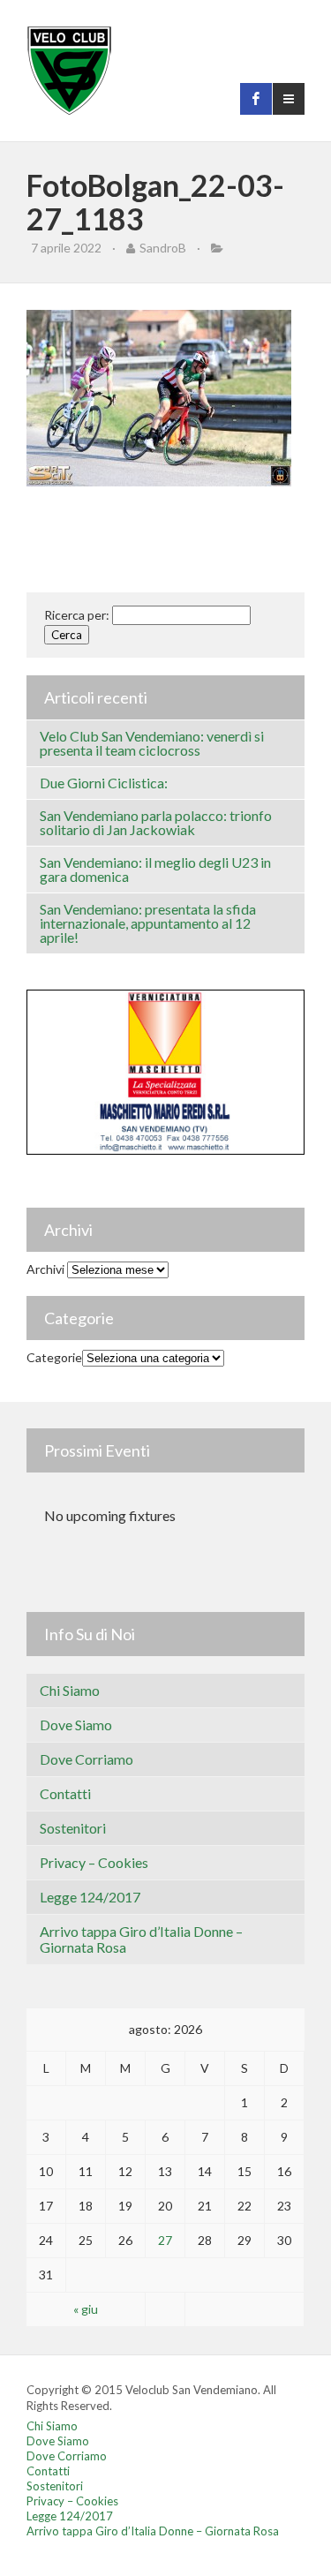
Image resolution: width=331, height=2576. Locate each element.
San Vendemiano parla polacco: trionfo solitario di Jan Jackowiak (156, 822)
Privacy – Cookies (94, 1862)
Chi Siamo (70, 1690)
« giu (86, 2309)
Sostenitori (73, 1828)
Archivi (45, 1269)
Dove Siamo (76, 1725)
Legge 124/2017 (90, 1897)
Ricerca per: (77, 615)
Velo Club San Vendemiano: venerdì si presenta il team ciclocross (152, 743)
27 (165, 2240)
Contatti (65, 1793)
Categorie (54, 1357)
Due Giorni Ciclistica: (104, 783)
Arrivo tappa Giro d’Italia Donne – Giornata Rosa (141, 1939)
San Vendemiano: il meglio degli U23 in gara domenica (155, 869)
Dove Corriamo (87, 1759)
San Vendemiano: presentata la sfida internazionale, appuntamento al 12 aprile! (148, 923)
